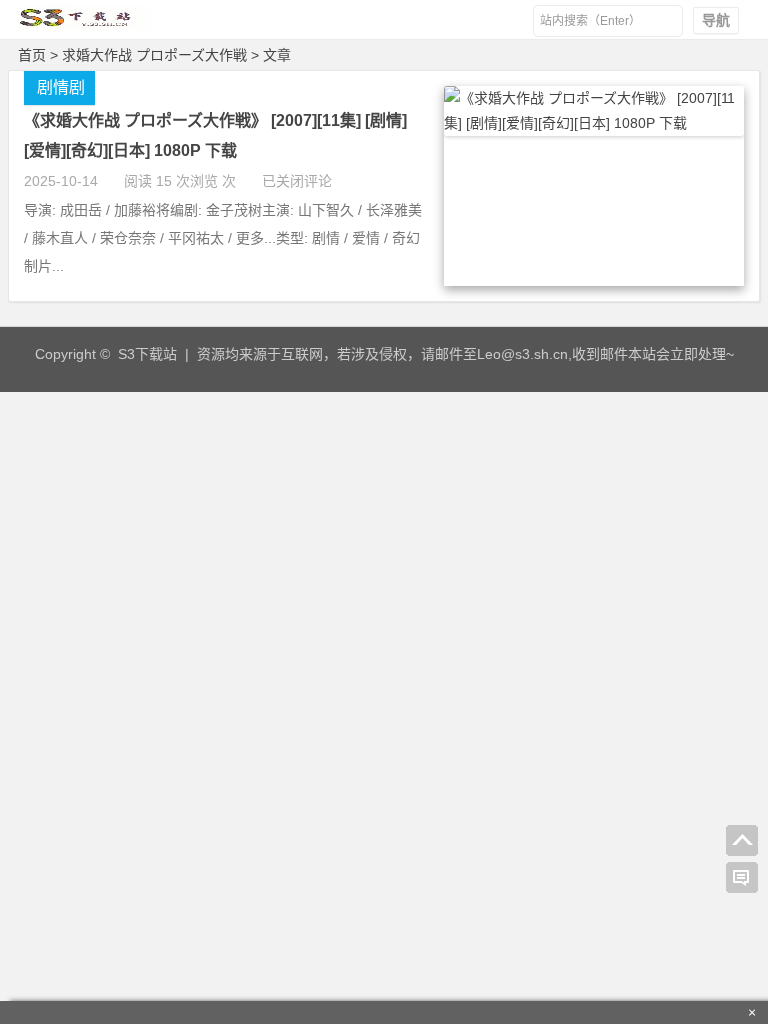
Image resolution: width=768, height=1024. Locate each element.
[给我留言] (742, 878)
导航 (716, 20)
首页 (32, 55)
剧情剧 (61, 87)
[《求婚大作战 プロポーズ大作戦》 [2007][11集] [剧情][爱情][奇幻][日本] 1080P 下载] (594, 123)
